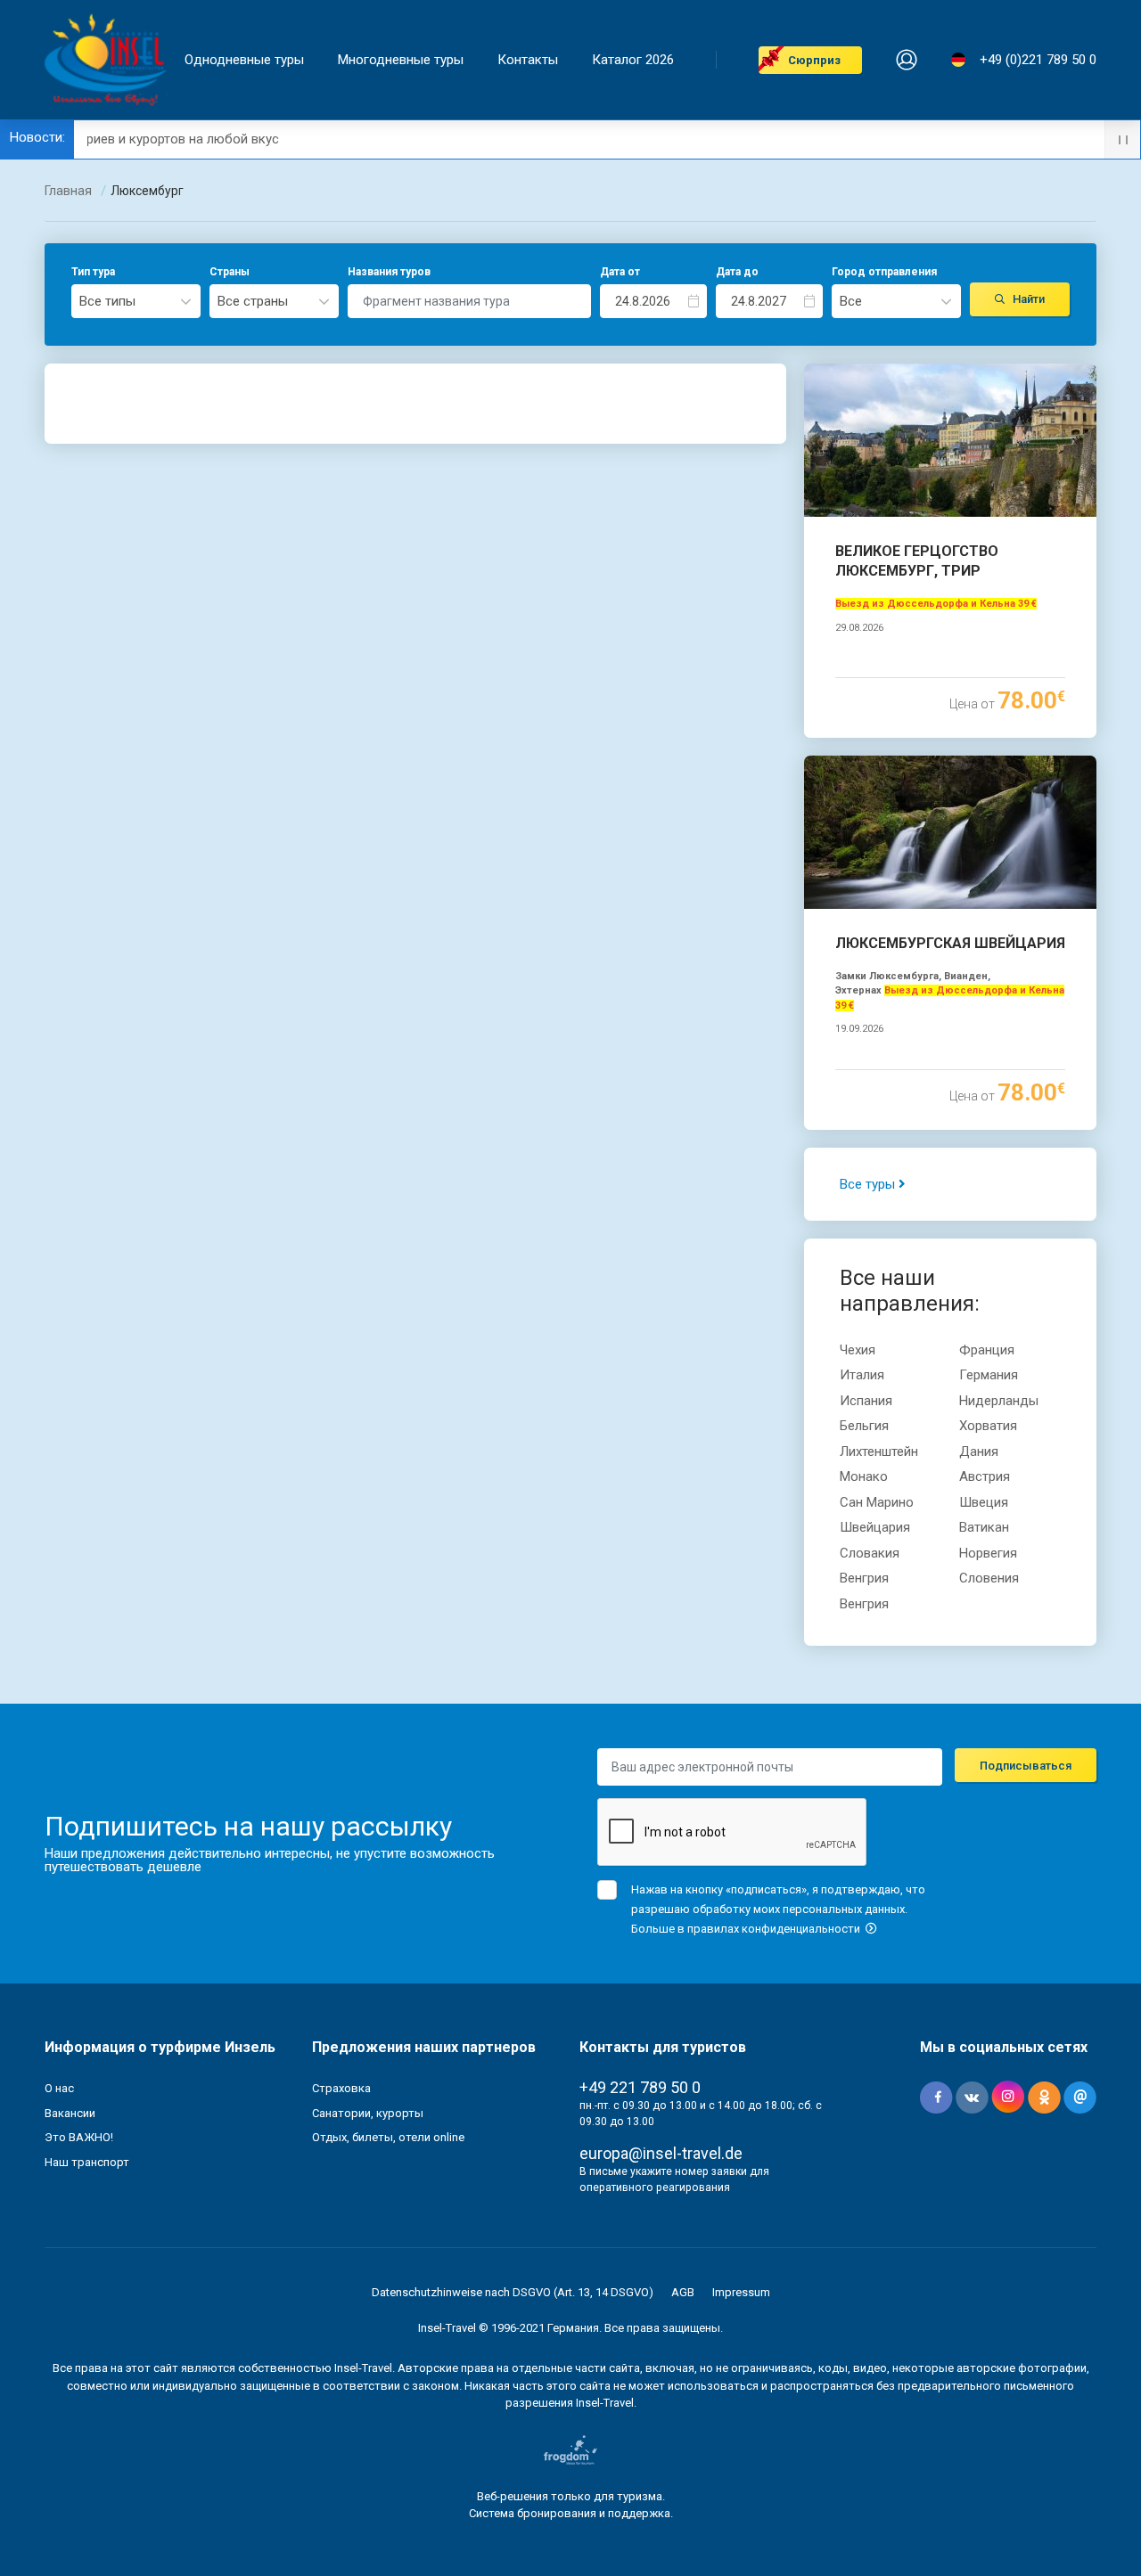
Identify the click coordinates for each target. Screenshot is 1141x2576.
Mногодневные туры (401, 60)
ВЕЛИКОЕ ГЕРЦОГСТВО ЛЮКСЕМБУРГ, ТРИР (917, 561)
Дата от (620, 272)
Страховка (341, 2088)
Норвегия (988, 1553)
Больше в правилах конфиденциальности (747, 1929)
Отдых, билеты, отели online (388, 2137)
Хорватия (988, 1426)
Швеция (984, 1502)
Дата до (737, 272)
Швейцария (875, 1527)
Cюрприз (814, 60)
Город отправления (884, 272)
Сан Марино (877, 1502)
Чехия (858, 1350)
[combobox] (136, 301)
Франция (987, 1350)
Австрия (985, 1476)
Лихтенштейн (879, 1452)
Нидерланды (999, 1401)
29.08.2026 (859, 628)
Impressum (741, 2292)
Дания (979, 1452)
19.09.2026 (859, 1029)
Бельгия (864, 1426)
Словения (989, 1578)
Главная (68, 191)
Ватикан (984, 1527)
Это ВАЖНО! (79, 2137)
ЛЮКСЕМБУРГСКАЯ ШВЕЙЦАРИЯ (950, 943)
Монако (864, 1476)
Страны (230, 272)
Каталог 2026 (633, 60)
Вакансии (70, 2113)
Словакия (870, 1553)
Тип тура (93, 272)
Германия (989, 1375)
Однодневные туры (244, 60)
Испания (866, 1401)
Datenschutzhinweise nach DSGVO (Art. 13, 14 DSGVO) (513, 2292)
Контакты (528, 60)
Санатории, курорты (368, 2113)
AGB (683, 2292)
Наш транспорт (87, 2162)
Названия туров (389, 272)
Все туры (869, 1184)
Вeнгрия (864, 1578)
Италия (862, 1375)
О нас (59, 2088)
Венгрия (864, 1604)
